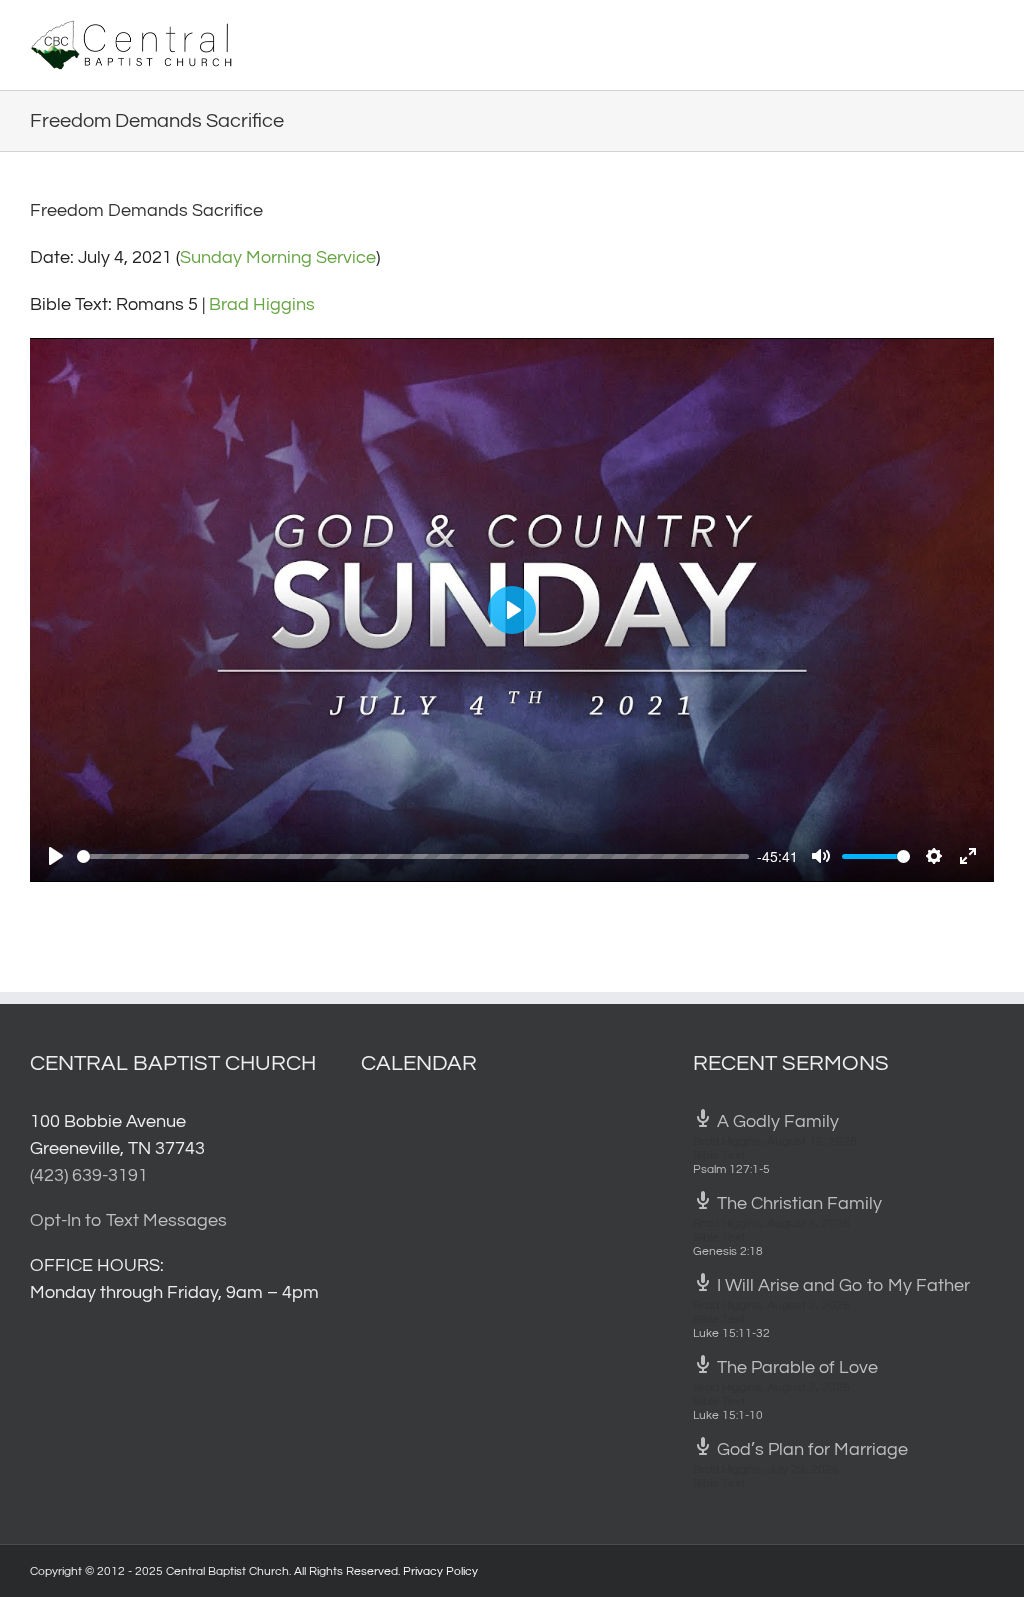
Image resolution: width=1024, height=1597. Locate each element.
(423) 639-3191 (89, 1175)
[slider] (413, 856)
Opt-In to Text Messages (128, 1220)
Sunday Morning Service (278, 257)
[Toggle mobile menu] (986, 30)
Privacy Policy (440, 1571)
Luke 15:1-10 (728, 1415)
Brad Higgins (262, 304)
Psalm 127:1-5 (731, 1169)
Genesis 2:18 (728, 1251)
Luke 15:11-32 (731, 1333)
